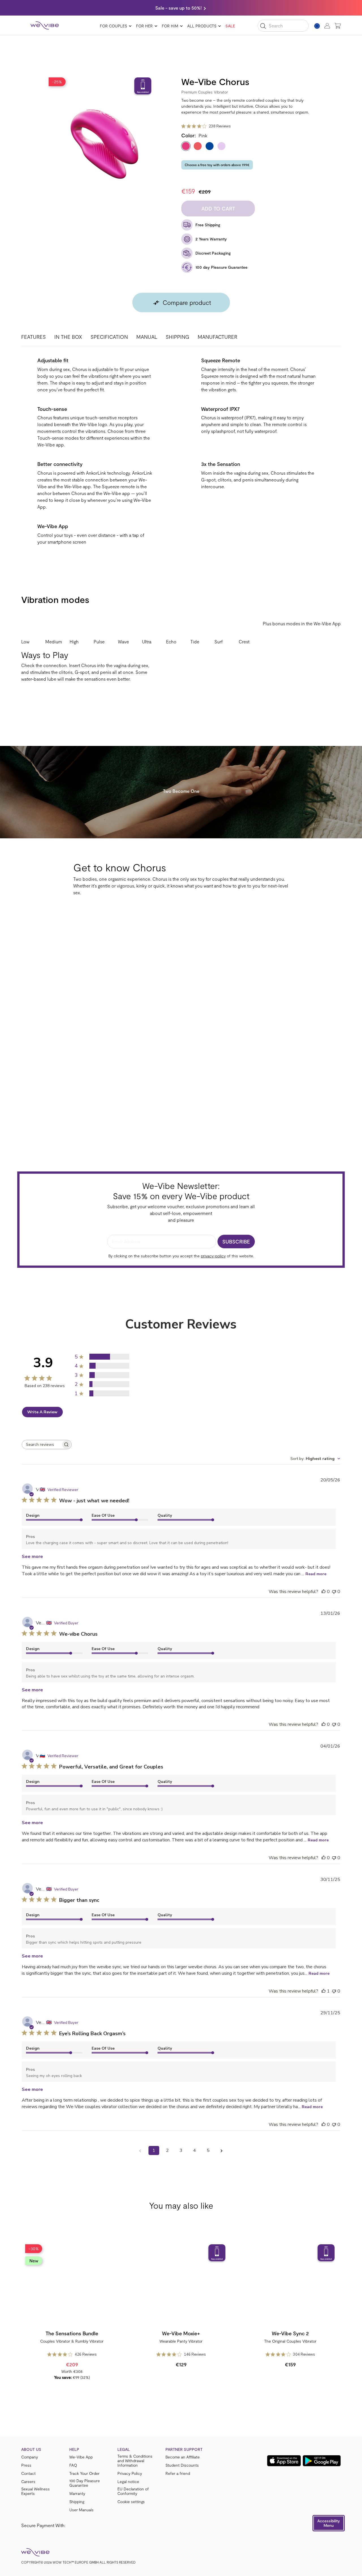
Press (26, 2465)
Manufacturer (217, 337)
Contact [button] (28, 2473)
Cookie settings (131, 2502)
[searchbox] (42, 1445)
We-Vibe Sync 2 (290, 2333)
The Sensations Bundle (72, 2333)
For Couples (113, 26)
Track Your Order (84, 2473)
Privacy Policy (130, 2473)
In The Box (68, 337)
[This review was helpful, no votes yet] (324, 1592)
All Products (202, 26)
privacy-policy (213, 1256)
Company (30, 2457)
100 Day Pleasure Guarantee (85, 2483)
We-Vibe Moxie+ (181, 2333)
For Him (170, 26)
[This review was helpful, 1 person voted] (324, 1991)
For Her (144, 26)
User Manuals (81, 2510)
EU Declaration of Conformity (133, 2491)
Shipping (177, 337)
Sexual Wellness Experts (35, 2491)
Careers (28, 2482)
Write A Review (42, 1412)
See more (32, 1557)
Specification (109, 337)
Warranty (77, 2493)
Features (34, 337)
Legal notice (128, 2482)
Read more (316, 1574)
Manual (147, 337)
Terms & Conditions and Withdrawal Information (135, 2461)
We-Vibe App (81, 2457)
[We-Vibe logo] (45, 25)
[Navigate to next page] (222, 2150)
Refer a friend (178, 2473)
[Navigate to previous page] (140, 2150)
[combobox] (315, 1459)
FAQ (73, 2465)
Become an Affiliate (183, 2457)
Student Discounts (182, 2465)
